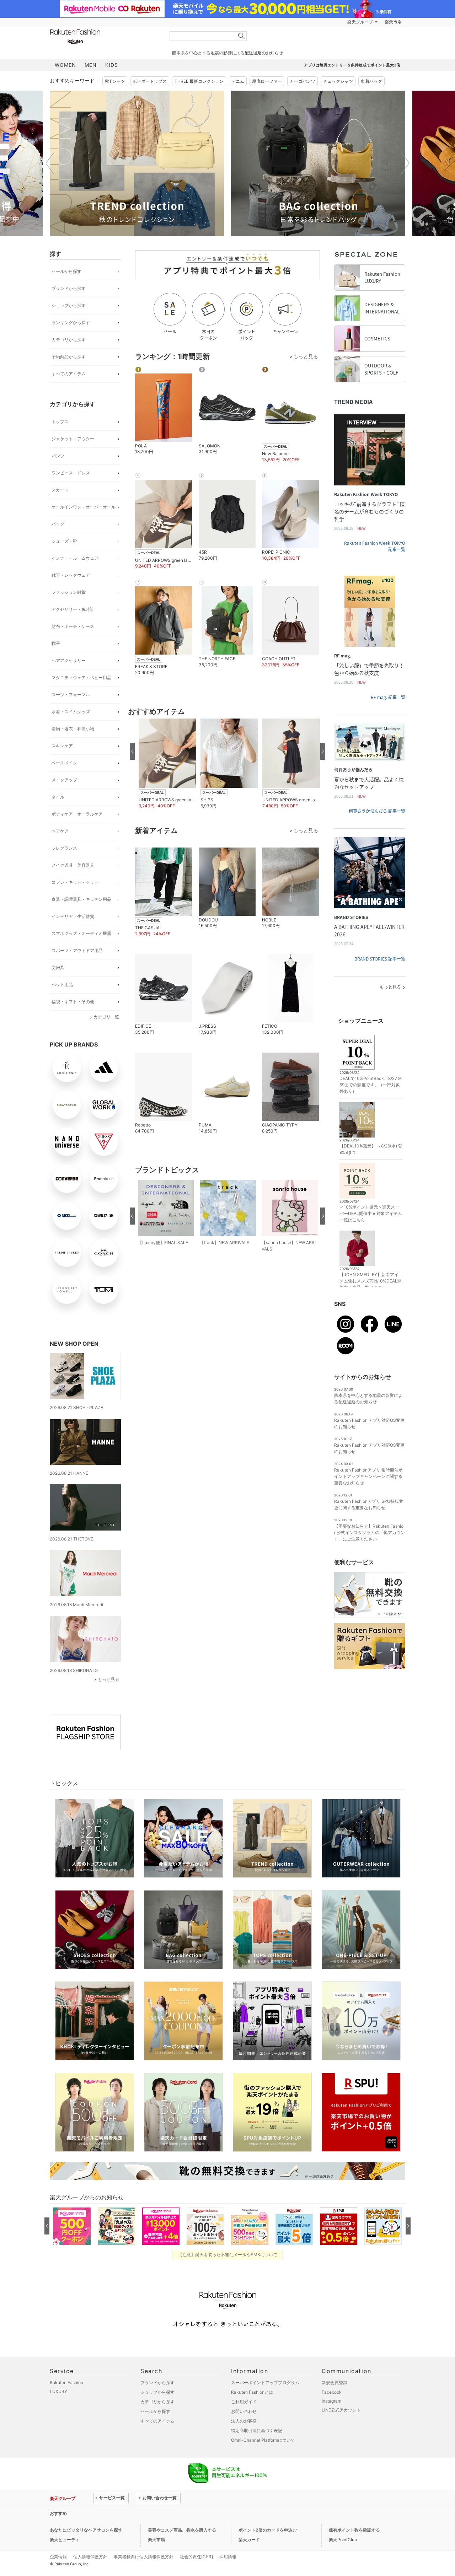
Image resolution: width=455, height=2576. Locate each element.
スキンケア (62, 746)
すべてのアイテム (69, 374)
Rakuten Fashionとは (252, 2392)
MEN (91, 65)
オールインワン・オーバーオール (84, 507)
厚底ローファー (267, 81)
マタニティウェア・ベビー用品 (81, 677)
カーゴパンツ (303, 81)
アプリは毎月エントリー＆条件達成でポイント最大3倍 (352, 65)
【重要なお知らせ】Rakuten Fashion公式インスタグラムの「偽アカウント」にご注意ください (370, 1532)
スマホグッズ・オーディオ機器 (81, 933)
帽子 (56, 643)
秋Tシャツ (115, 81)
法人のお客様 (244, 2421)
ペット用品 (62, 985)
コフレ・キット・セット (75, 882)
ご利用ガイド (244, 2402)
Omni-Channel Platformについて (263, 2440)
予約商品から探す (69, 357)
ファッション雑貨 (69, 592)
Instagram (331, 2401)
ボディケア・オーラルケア (77, 814)
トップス (60, 422)
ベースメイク (64, 763)
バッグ (58, 524)
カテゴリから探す (69, 340)
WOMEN (65, 65)
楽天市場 (393, 22)
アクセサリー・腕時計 (73, 609)
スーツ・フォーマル (71, 695)
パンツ (58, 456)
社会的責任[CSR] (196, 2557)
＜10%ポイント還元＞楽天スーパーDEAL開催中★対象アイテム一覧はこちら (371, 1213)
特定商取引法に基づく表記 (257, 2430)
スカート (60, 490)
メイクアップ (64, 780)
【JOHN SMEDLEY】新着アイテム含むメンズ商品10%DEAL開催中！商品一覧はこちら (371, 1281)
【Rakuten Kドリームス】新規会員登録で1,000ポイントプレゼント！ (161, 2513)
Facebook (332, 2392)
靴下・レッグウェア (71, 575)
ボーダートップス (150, 81)
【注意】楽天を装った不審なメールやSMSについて (228, 2255)
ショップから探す (69, 305)
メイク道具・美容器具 (73, 865)
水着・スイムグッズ (71, 712)
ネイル (58, 797)
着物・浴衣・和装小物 (73, 729)
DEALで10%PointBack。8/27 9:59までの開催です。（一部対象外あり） (371, 1085)
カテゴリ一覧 (106, 1017)
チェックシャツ (338, 81)
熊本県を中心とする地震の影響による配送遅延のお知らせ (227, 53)
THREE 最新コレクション (199, 81)
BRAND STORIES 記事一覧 (380, 959)
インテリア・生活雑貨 (73, 916)
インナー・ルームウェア (75, 558)
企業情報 (58, 2557)
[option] (137, 163)
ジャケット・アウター (73, 439)
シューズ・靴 (64, 541)
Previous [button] (50, 163)
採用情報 (228, 2557)
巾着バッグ (371, 81)
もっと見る (108, 1679)
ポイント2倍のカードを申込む (268, 2530)
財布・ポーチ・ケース (73, 626)
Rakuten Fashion (105, 36)
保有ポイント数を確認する (354, 2530)
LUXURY (58, 2391)
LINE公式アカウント (341, 2410)
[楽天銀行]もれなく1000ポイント (309, 22)
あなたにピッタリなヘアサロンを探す (86, 2530)
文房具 (58, 967)
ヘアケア (60, 831)
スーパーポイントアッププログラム (265, 2383)
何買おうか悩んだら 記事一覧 (377, 811)
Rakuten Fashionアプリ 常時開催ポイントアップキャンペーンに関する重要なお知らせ (368, 1476)
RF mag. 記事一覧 (388, 697)
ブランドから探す (69, 288)
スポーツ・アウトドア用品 (77, 950)
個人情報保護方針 (90, 2557)
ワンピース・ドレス (71, 473)
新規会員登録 (334, 2383)
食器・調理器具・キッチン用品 (81, 899)
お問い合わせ (244, 2411)
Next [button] (405, 163)
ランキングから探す (71, 322)
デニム (238, 81)
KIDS (112, 65)
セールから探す (66, 271)
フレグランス (64, 848)
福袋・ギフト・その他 (73, 1002)
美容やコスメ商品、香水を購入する (182, 2530)
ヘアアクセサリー (69, 660)
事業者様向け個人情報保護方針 (144, 2557)
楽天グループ (360, 22)
